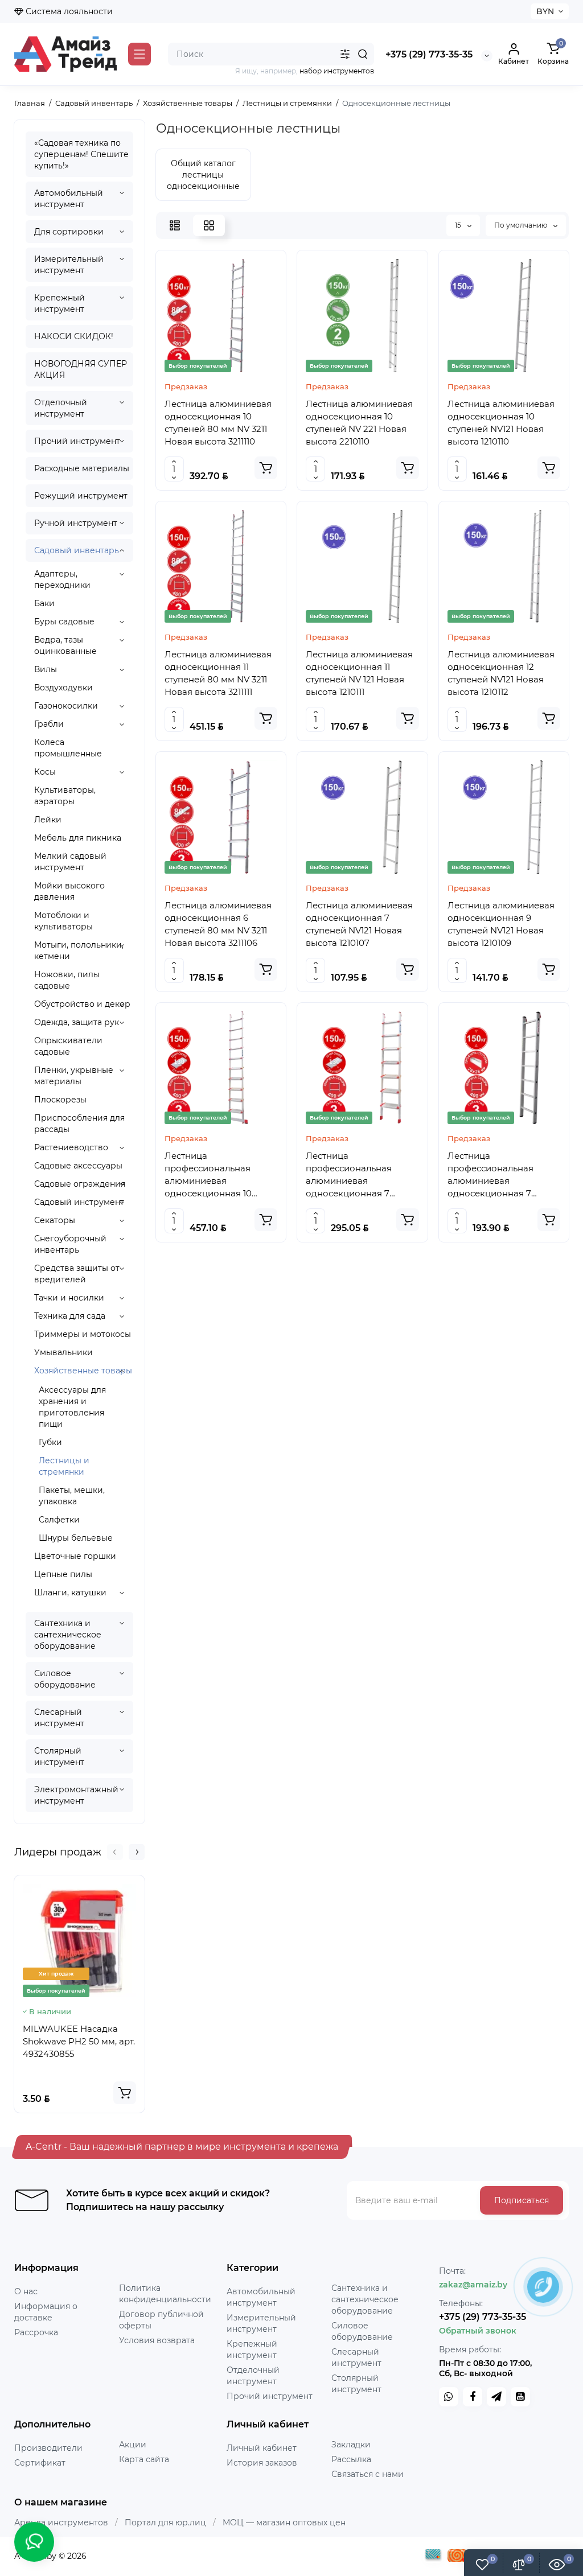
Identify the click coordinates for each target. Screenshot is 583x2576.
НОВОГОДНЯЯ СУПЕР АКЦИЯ (81, 369)
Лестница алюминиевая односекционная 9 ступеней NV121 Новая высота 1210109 (501, 924)
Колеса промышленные (68, 748)
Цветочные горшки (75, 1556)
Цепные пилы (63, 1574)
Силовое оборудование (65, 1679)
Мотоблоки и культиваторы (63, 921)
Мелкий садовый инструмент (70, 862)
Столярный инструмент (59, 1756)
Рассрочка (36, 2332)
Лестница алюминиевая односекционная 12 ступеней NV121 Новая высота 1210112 (501, 673)
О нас (26, 2291)
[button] (115, 1852)
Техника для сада (70, 1316)
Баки (44, 603)
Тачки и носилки (69, 1298)
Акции (133, 2445)
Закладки (351, 2445)
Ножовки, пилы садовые (67, 980)
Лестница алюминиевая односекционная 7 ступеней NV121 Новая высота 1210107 (359, 924)
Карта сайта (144, 2459)
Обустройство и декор (82, 1004)
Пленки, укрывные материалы (74, 1076)
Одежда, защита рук (77, 1022)
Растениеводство (71, 1147)
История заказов (262, 2463)
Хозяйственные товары (83, 1371)
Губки (50, 1442)
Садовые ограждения (80, 1184)
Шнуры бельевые (76, 1538)
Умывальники (63, 1352)
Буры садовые (64, 622)
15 (459, 225)
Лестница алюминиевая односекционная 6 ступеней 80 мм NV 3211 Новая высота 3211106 (218, 924)
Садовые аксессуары (78, 1166)
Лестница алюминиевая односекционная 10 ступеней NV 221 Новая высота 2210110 (359, 423)
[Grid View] (209, 225)
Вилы (46, 669)
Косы (45, 772)
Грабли (49, 724)
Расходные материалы (82, 468)
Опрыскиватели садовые (68, 1046)
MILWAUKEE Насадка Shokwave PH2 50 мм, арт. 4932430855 (79, 2041)
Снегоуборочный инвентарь (70, 1244)
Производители (48, 2448)
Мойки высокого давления (69, 891)
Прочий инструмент (77, 441)
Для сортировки (69, 232)
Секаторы (55, 1220)
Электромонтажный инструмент (76, 1795)
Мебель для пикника (78, 838)
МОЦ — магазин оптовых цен (284, 2522)
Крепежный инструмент (59, 303)
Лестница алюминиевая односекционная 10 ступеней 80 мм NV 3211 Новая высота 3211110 (218, 423)
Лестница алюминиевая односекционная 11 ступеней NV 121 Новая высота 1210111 (359, 673)
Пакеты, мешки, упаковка (72, 1496)
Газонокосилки (66, 706)
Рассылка (351, 2459)
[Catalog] (139, 54)
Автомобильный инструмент (69, 199)
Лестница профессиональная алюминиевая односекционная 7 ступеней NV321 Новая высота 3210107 (496, 1175)
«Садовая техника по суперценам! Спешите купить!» (81, 154)
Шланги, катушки (70, 1592)
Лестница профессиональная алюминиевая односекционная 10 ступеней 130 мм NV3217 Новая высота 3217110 (217, 1175)
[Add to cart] (125, 2093)
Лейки (48, 820)
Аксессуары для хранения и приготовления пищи (72, 1407)
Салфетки (59, 1520)
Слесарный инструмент (59, 1718)
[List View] (175, 225)
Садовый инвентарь (77, 550)
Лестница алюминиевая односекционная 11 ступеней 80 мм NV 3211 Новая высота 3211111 (218, 673)
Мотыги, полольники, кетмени (79, 950)
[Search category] (345, 54)
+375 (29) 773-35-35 (429, 54)
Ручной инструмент (76, 523)
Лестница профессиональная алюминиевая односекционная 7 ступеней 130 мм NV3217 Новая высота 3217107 (358, 1175)
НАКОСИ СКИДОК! (74, 336)
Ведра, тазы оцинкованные (65, 645)
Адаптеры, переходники (62, 579)
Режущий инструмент (81, 496)
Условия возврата (157, 2340)
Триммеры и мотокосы (83, 1334)
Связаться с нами (368, 2474)
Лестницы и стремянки (64, 1466)
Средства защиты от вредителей (77, 1274)
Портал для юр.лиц (165, 2522)
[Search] (363, 54)
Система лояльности (68, 11)
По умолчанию (522, 225)
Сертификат (40, 2463)
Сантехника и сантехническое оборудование (68, 1635)
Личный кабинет (262, 2448)
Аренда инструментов (61, 2522)
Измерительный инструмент (69, 265)
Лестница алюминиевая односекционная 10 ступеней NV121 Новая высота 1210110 (501, 423)
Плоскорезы (60, 1100)
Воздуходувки (63, 688)
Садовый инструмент (79, 1202)
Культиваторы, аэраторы (65, 796)
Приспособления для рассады (79, 1124)
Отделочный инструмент (61, 408)
